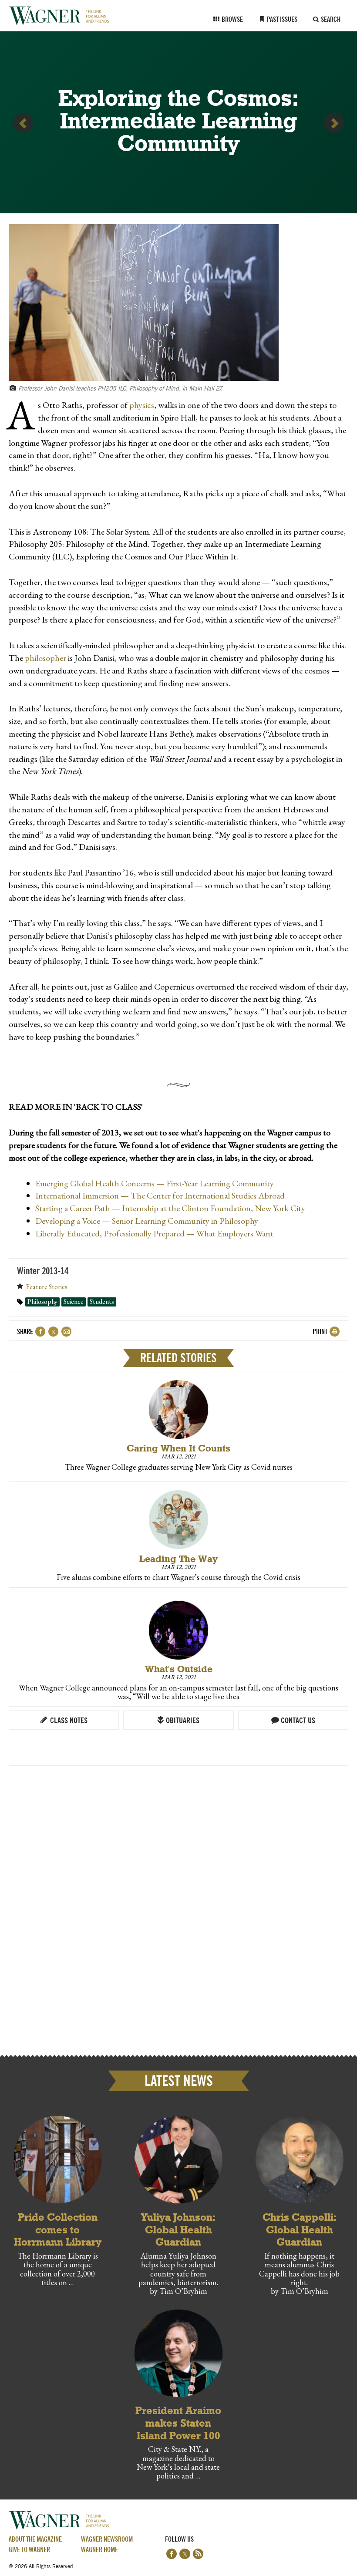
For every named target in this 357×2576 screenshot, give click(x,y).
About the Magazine (35, 2540)
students (102, 1302)
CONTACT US (297, 1721)
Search (330, 20)
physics (142, 405)
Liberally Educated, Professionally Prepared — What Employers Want (154, 1233)
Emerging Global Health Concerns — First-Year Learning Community (155, 1183)
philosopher (45, 658)
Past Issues (281, 20)
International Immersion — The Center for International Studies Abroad (160, 1195)
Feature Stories (47, 1287)
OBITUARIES (182, 1721)
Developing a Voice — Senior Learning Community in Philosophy (147, 1221)
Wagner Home (99, 2550)
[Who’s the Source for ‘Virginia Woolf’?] (23, 123)
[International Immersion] (334, 123)
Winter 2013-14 (43, 1272)
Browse (232, 20)
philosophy (42, 1302)
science (74, 1302)
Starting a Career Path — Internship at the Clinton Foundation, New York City (170, 1208)
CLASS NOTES (68, 1721)
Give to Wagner (29, 2550)
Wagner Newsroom (107, 2540)
